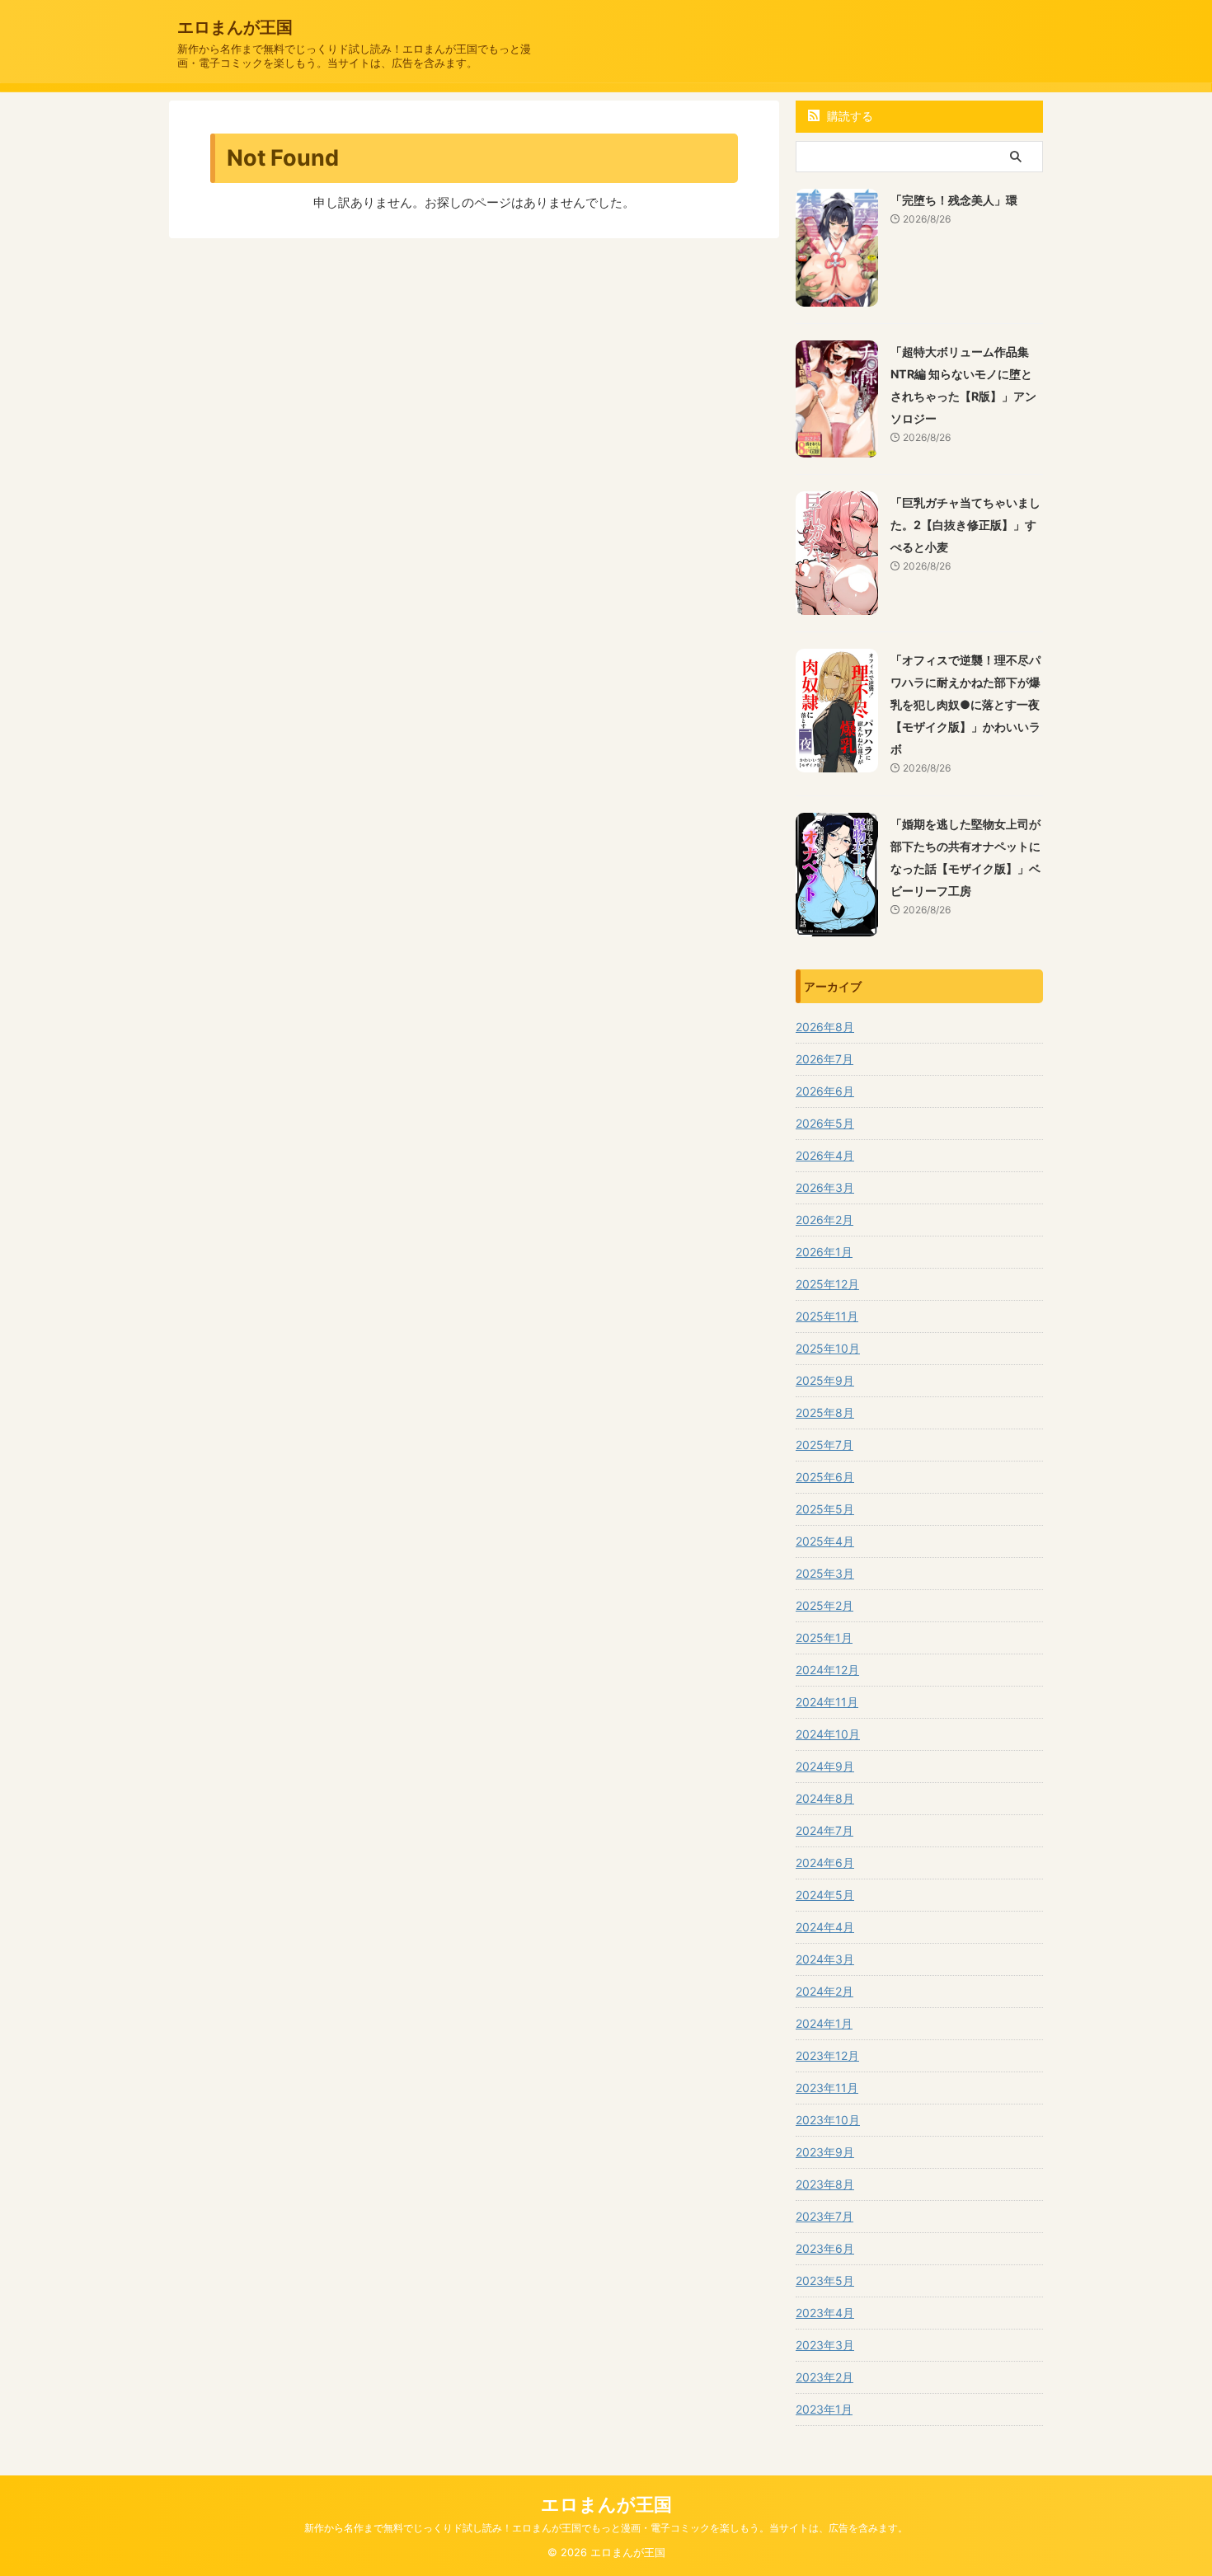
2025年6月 (825, 1477)
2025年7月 (824, 1445)
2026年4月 (825, 1155)
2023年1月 (824, 2409)
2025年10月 (828, 1348)
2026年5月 (825, 1123)
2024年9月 (825, 1766)
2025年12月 (827, 1284)
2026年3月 (825, 1187)
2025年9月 (825, 1380)
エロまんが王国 (235, 27)
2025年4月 (825, 1541)
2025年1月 (824, 1638)
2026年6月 (825, 1091)
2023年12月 (827, 2055)
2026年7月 (824, 1059)
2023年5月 (825, 2280)
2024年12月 (827, 1670)
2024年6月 (825, 1863)
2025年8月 (825, 1412)
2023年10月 (828, 2120)
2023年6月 (825, 2248)
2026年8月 (825, 1027)
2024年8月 (825, 1798)
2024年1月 (824, 2023)
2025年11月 (827, 1316)
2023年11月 (827, 2088)
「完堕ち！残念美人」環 (954, 200)
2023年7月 (824, 2216)
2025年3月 (825, 1573)
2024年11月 (827, 1702)
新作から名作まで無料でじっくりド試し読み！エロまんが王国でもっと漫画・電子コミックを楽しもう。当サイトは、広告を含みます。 (606, 2528)
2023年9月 (825, 2152)
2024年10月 (828, 1734)
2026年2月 (824, 1220)
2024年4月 (825, 1927)
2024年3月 (825, 1959)
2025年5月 (825, 1509)
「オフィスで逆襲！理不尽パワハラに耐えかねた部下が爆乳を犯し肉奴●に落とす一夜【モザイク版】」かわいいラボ (965, 704)
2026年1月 (824, 1252)
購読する (848, 116)
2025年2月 (824, 1605)
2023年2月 (824, 2377)
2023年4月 (825, 2313)
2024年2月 (824, 1991)
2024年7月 (824, 1830)
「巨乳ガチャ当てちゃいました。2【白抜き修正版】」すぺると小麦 (965, 525)
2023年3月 (825, 2345)
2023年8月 (825, 2184)
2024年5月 (825, 1895)
